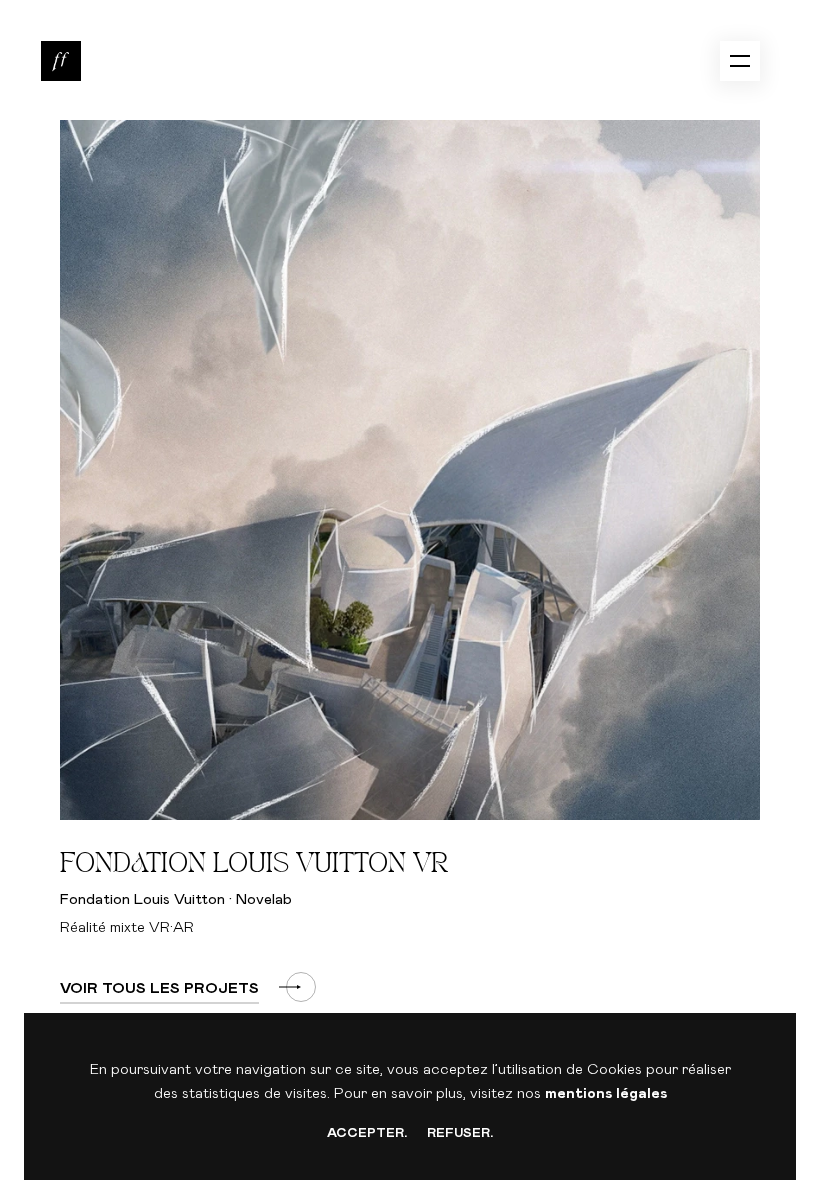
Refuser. (460, 1133)
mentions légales (606, 1093)
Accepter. (367, 1133)
